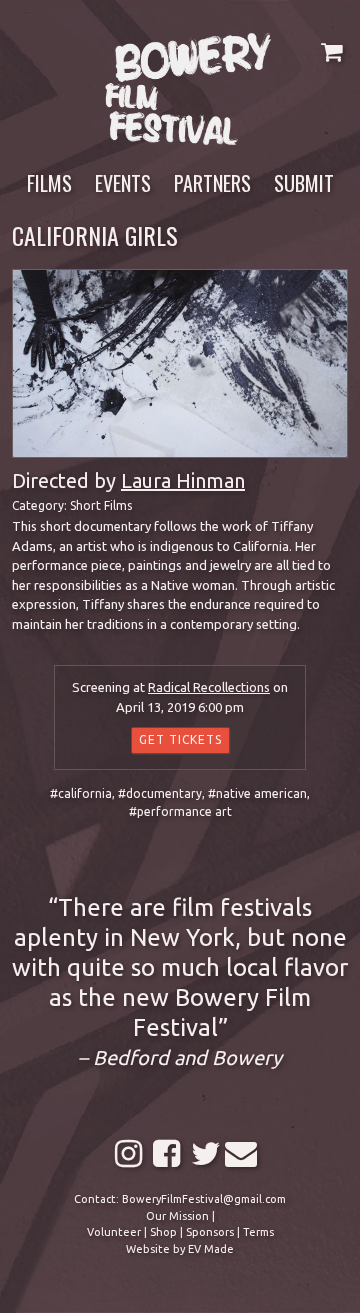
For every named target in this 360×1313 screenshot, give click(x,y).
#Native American (257, 793)
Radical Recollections (209, 687)
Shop (163, 1232)
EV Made (211, 1249)
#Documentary (160, 793)
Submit (304, 183)
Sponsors (210, 1232)
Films (49, 183)
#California (81, 793)
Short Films (101, 505)
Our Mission (177, 1216)
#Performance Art (180, 811)
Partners (212, 183)
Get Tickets (180, 739)
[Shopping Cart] (331, 51)
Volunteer (114, 1232)
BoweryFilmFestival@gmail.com (204, 1199)
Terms (258, 1232)
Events (123, 183)
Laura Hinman (183, 480)
